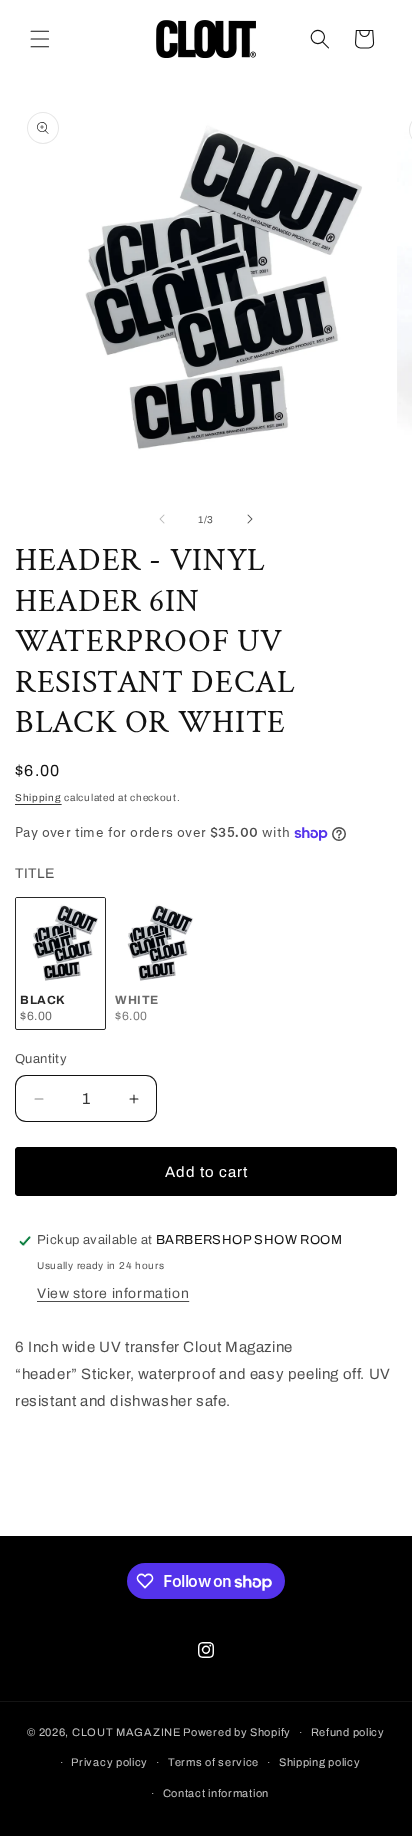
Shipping (38, 797)
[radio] (60, 963)
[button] (40, 39)
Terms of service (213, 1762)
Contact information (216, 1793)
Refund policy (348, 1732)
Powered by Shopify (237, 1732)
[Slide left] (162, 519)
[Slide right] (250, 519)
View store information (113, 1293)
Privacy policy (109, 1762)
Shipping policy (320, 1762)
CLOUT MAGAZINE (126, 1732)
